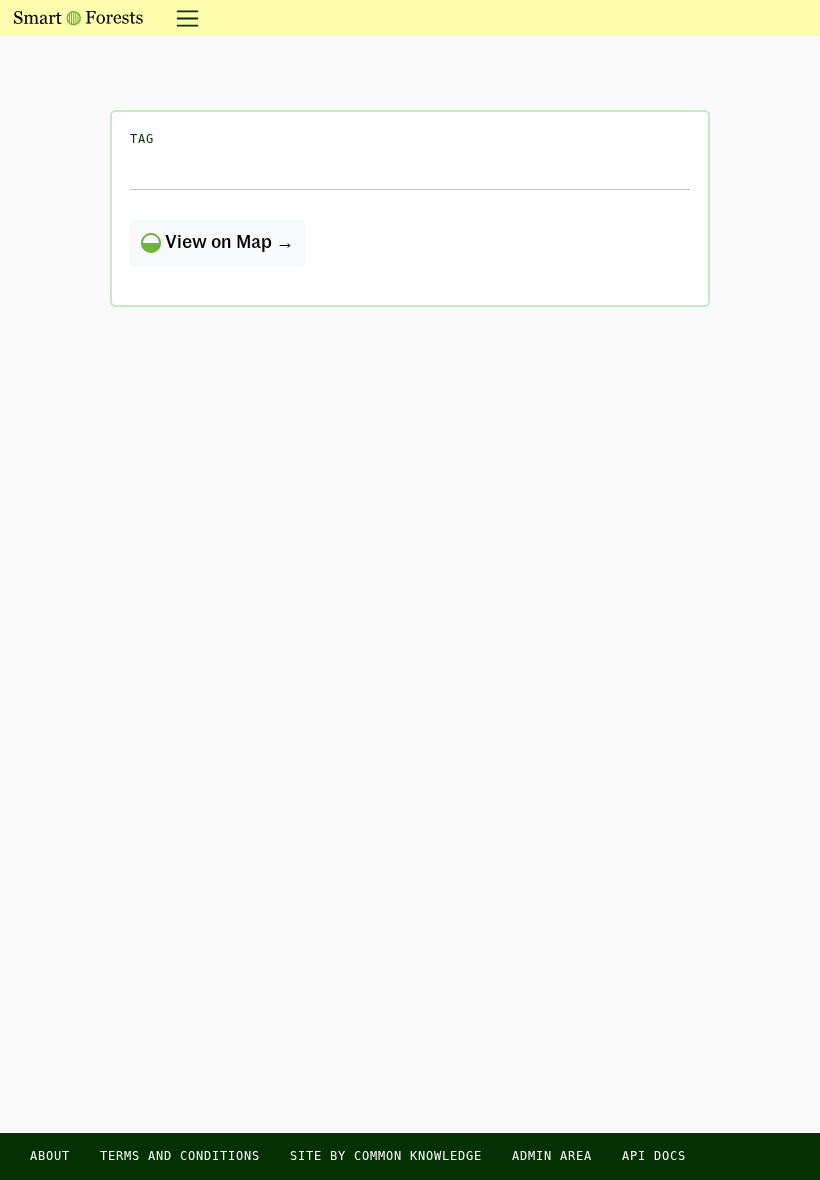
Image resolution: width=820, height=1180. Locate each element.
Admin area (552, 1156)
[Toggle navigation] (181, 18)
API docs (654, 1156)
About (50, 1156)
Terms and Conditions (180, 1156)
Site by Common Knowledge (386, 1156)
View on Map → (227, 243)
